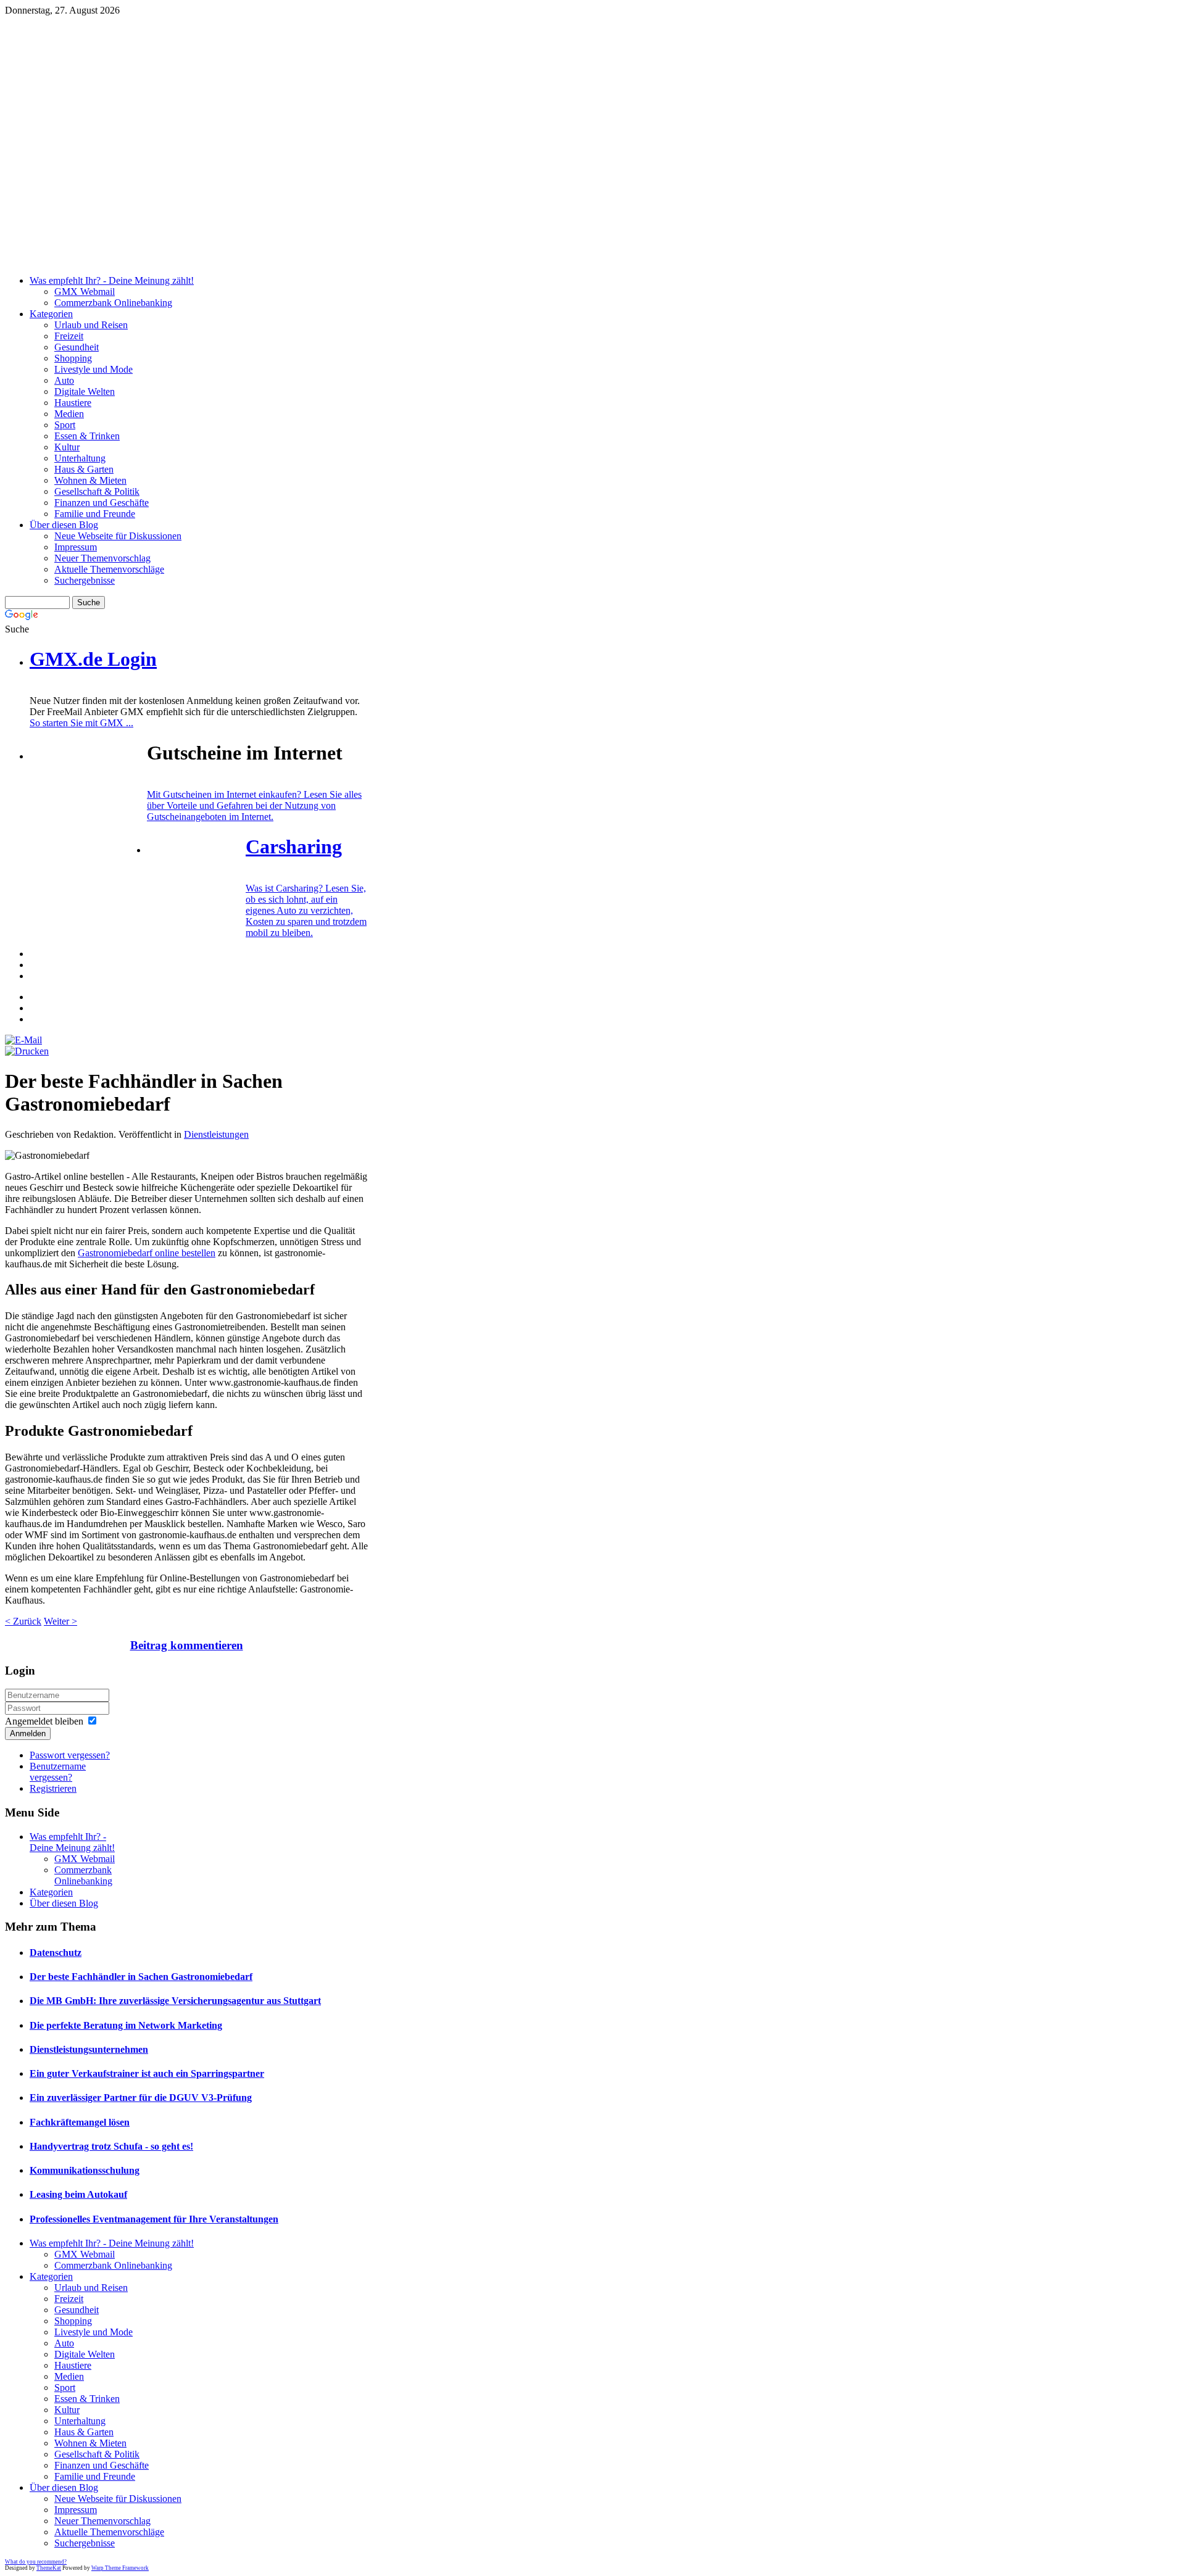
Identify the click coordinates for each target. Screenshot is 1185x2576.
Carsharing (294, 847)
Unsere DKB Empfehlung (308, 82)
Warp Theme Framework (120, 2568)
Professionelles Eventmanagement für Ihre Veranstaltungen (154, 2219)
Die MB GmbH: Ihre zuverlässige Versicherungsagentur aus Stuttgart (175, 2001)
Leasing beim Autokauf (78, 2194)
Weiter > (60, 1621)
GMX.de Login (93, 659)
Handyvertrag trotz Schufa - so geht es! (111, 2146)
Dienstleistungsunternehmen (89, 2049)
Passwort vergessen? (70, 1755)
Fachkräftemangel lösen (80, 2122)
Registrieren (53, 1788)
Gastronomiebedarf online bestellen (147, 1253)
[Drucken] (27, 1051)
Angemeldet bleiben (44, 1721)
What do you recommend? (36, 2562)
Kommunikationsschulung (85, 2170)
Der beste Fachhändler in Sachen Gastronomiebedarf (141, 1977)
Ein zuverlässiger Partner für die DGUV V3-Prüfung (141, 2098)
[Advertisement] (307, 179)
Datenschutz (56, 1953)
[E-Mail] (23, 1040)
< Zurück (23, 1621)
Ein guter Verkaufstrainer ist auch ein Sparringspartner (147, 2073)
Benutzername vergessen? (58, 1772)
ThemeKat (49, 2568)
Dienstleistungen (216, 1134)
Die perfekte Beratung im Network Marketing (126, 2025)
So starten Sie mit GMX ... (81, 723)
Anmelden (28, 1733)
